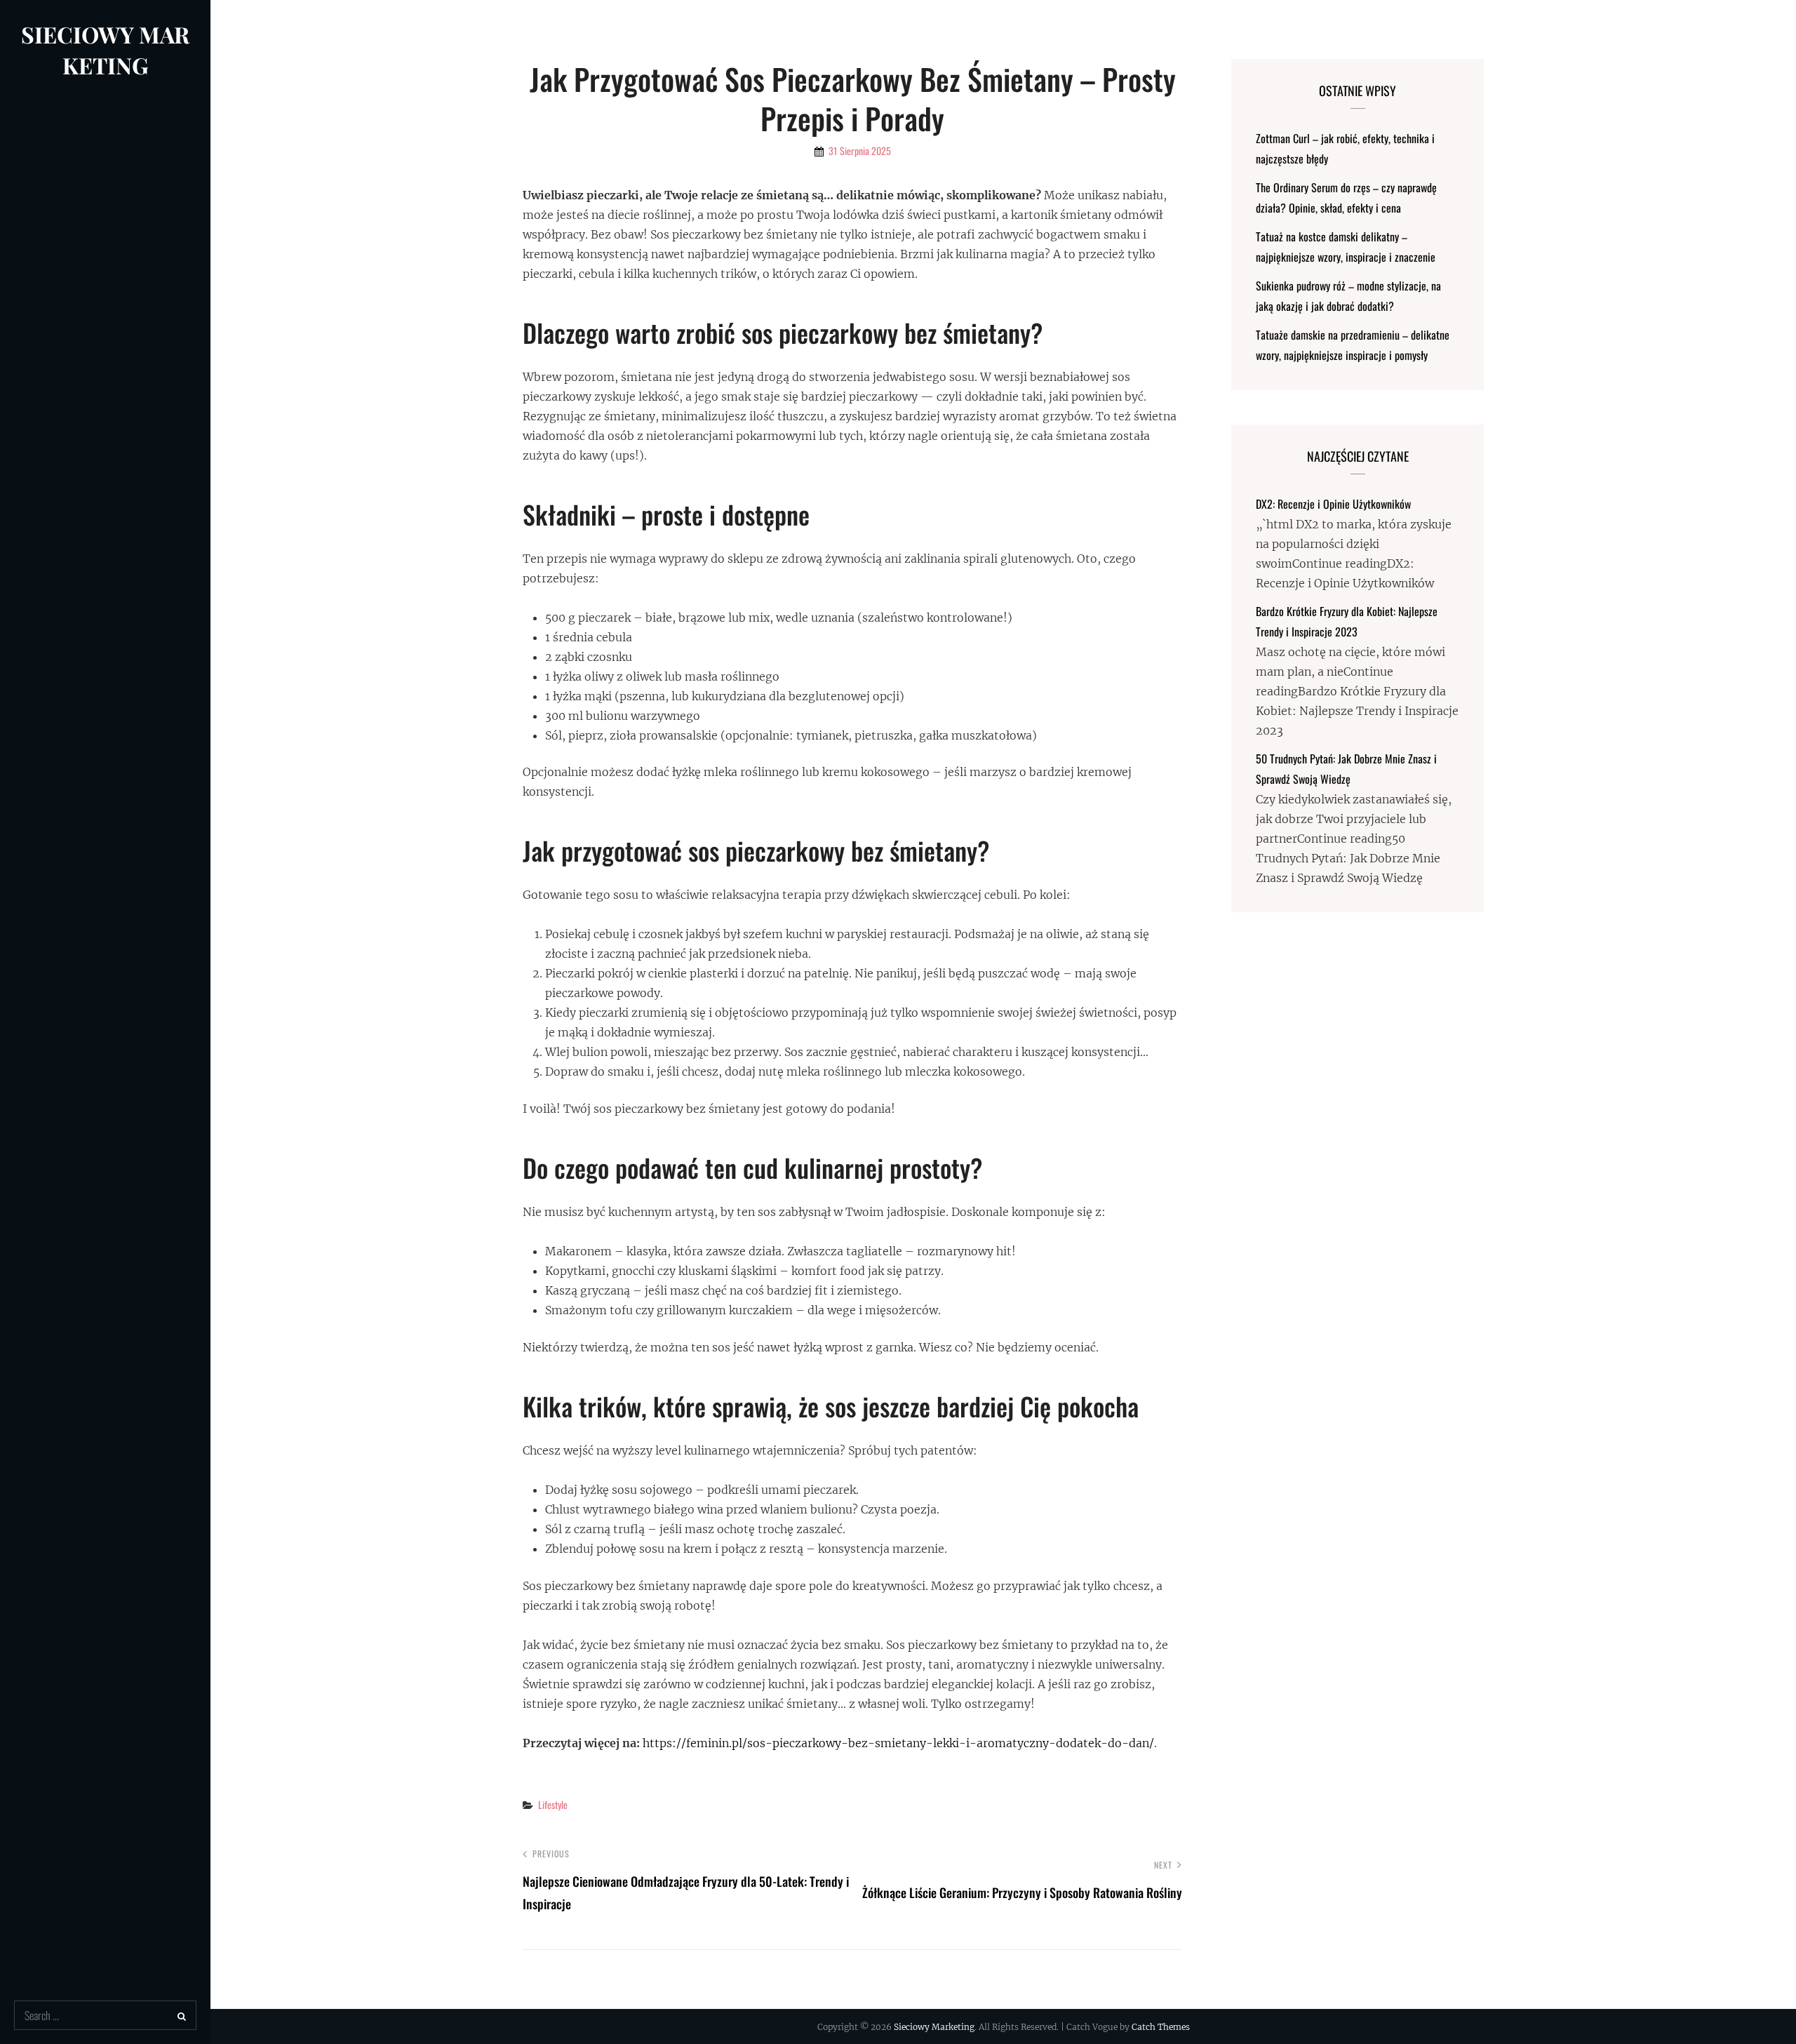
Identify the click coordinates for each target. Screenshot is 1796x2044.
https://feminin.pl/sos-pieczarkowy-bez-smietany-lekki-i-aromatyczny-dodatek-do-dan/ (898, 1743)
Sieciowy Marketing (105, 49)
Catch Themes (1161, 2027)
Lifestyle (553, 1804)
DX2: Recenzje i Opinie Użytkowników (1333, 504)
